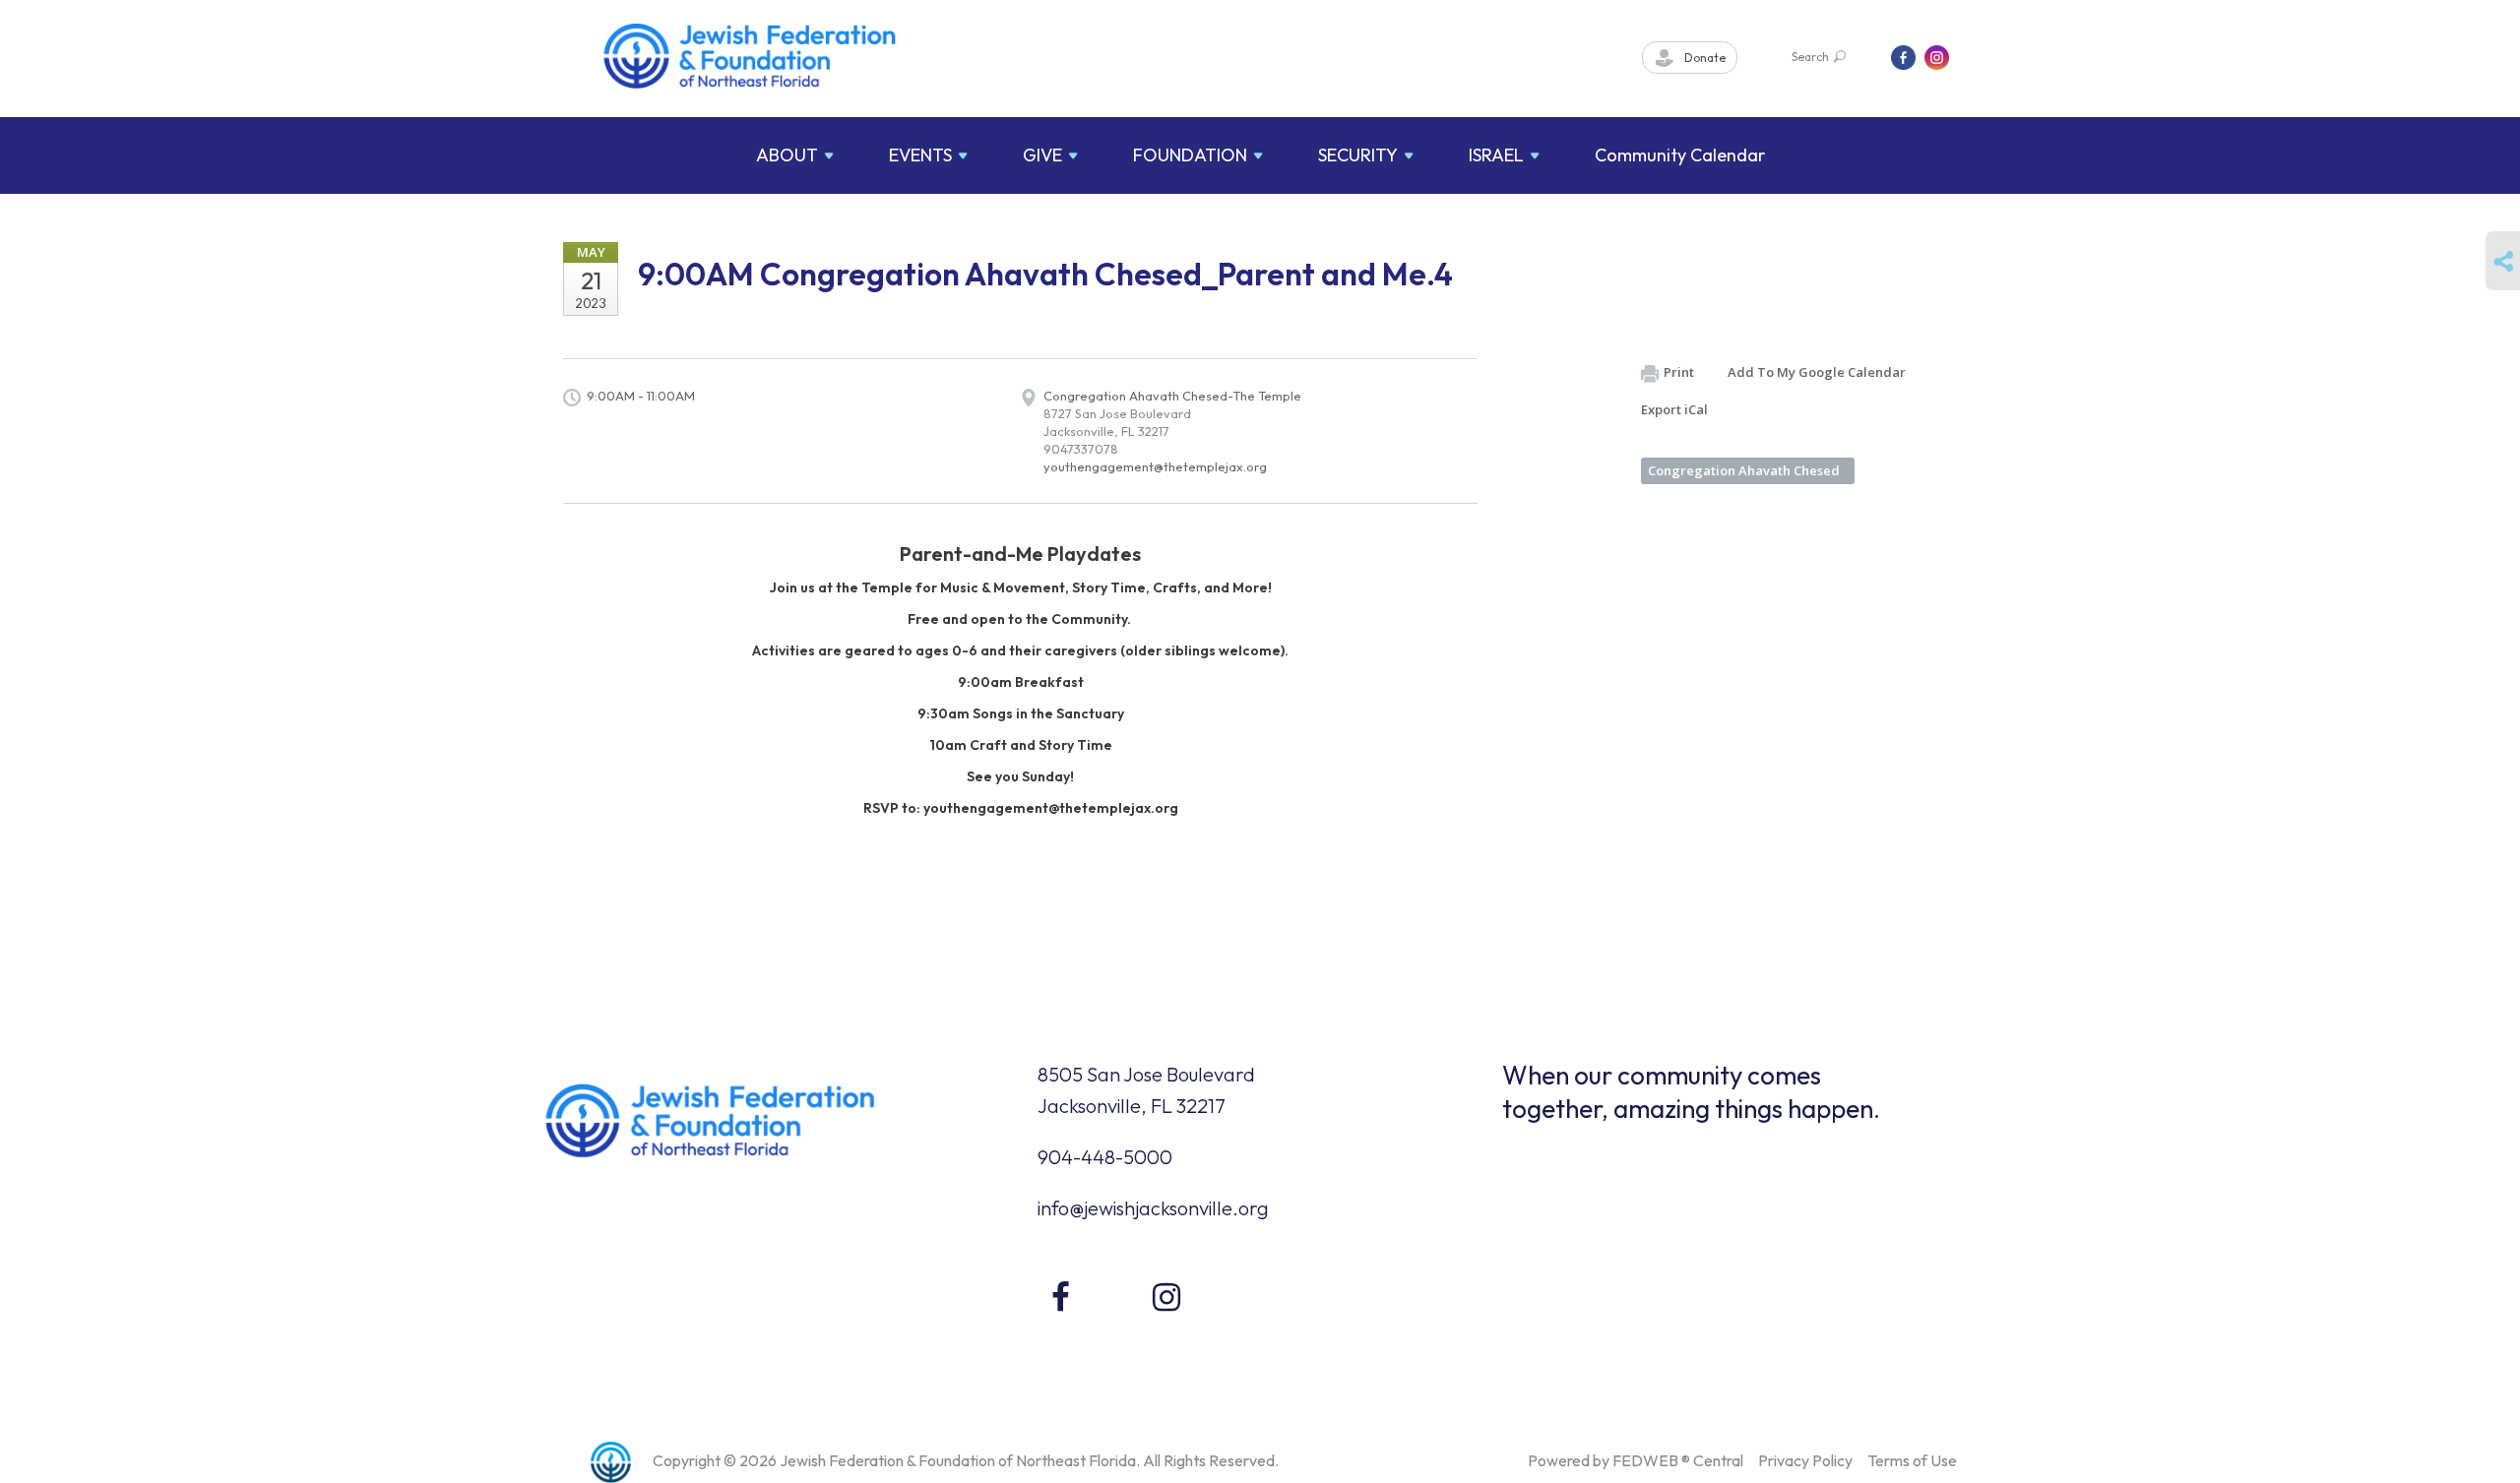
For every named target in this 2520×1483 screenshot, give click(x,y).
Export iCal (1674, 409)
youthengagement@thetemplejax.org (1155, 466)
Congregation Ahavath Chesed (1744, 470)
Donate (1703, 58)
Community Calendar (1680, 155)
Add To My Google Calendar (1817, 372)
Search (1810, 57)
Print (1679, 372)
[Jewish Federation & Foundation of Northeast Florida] (750, 56)
